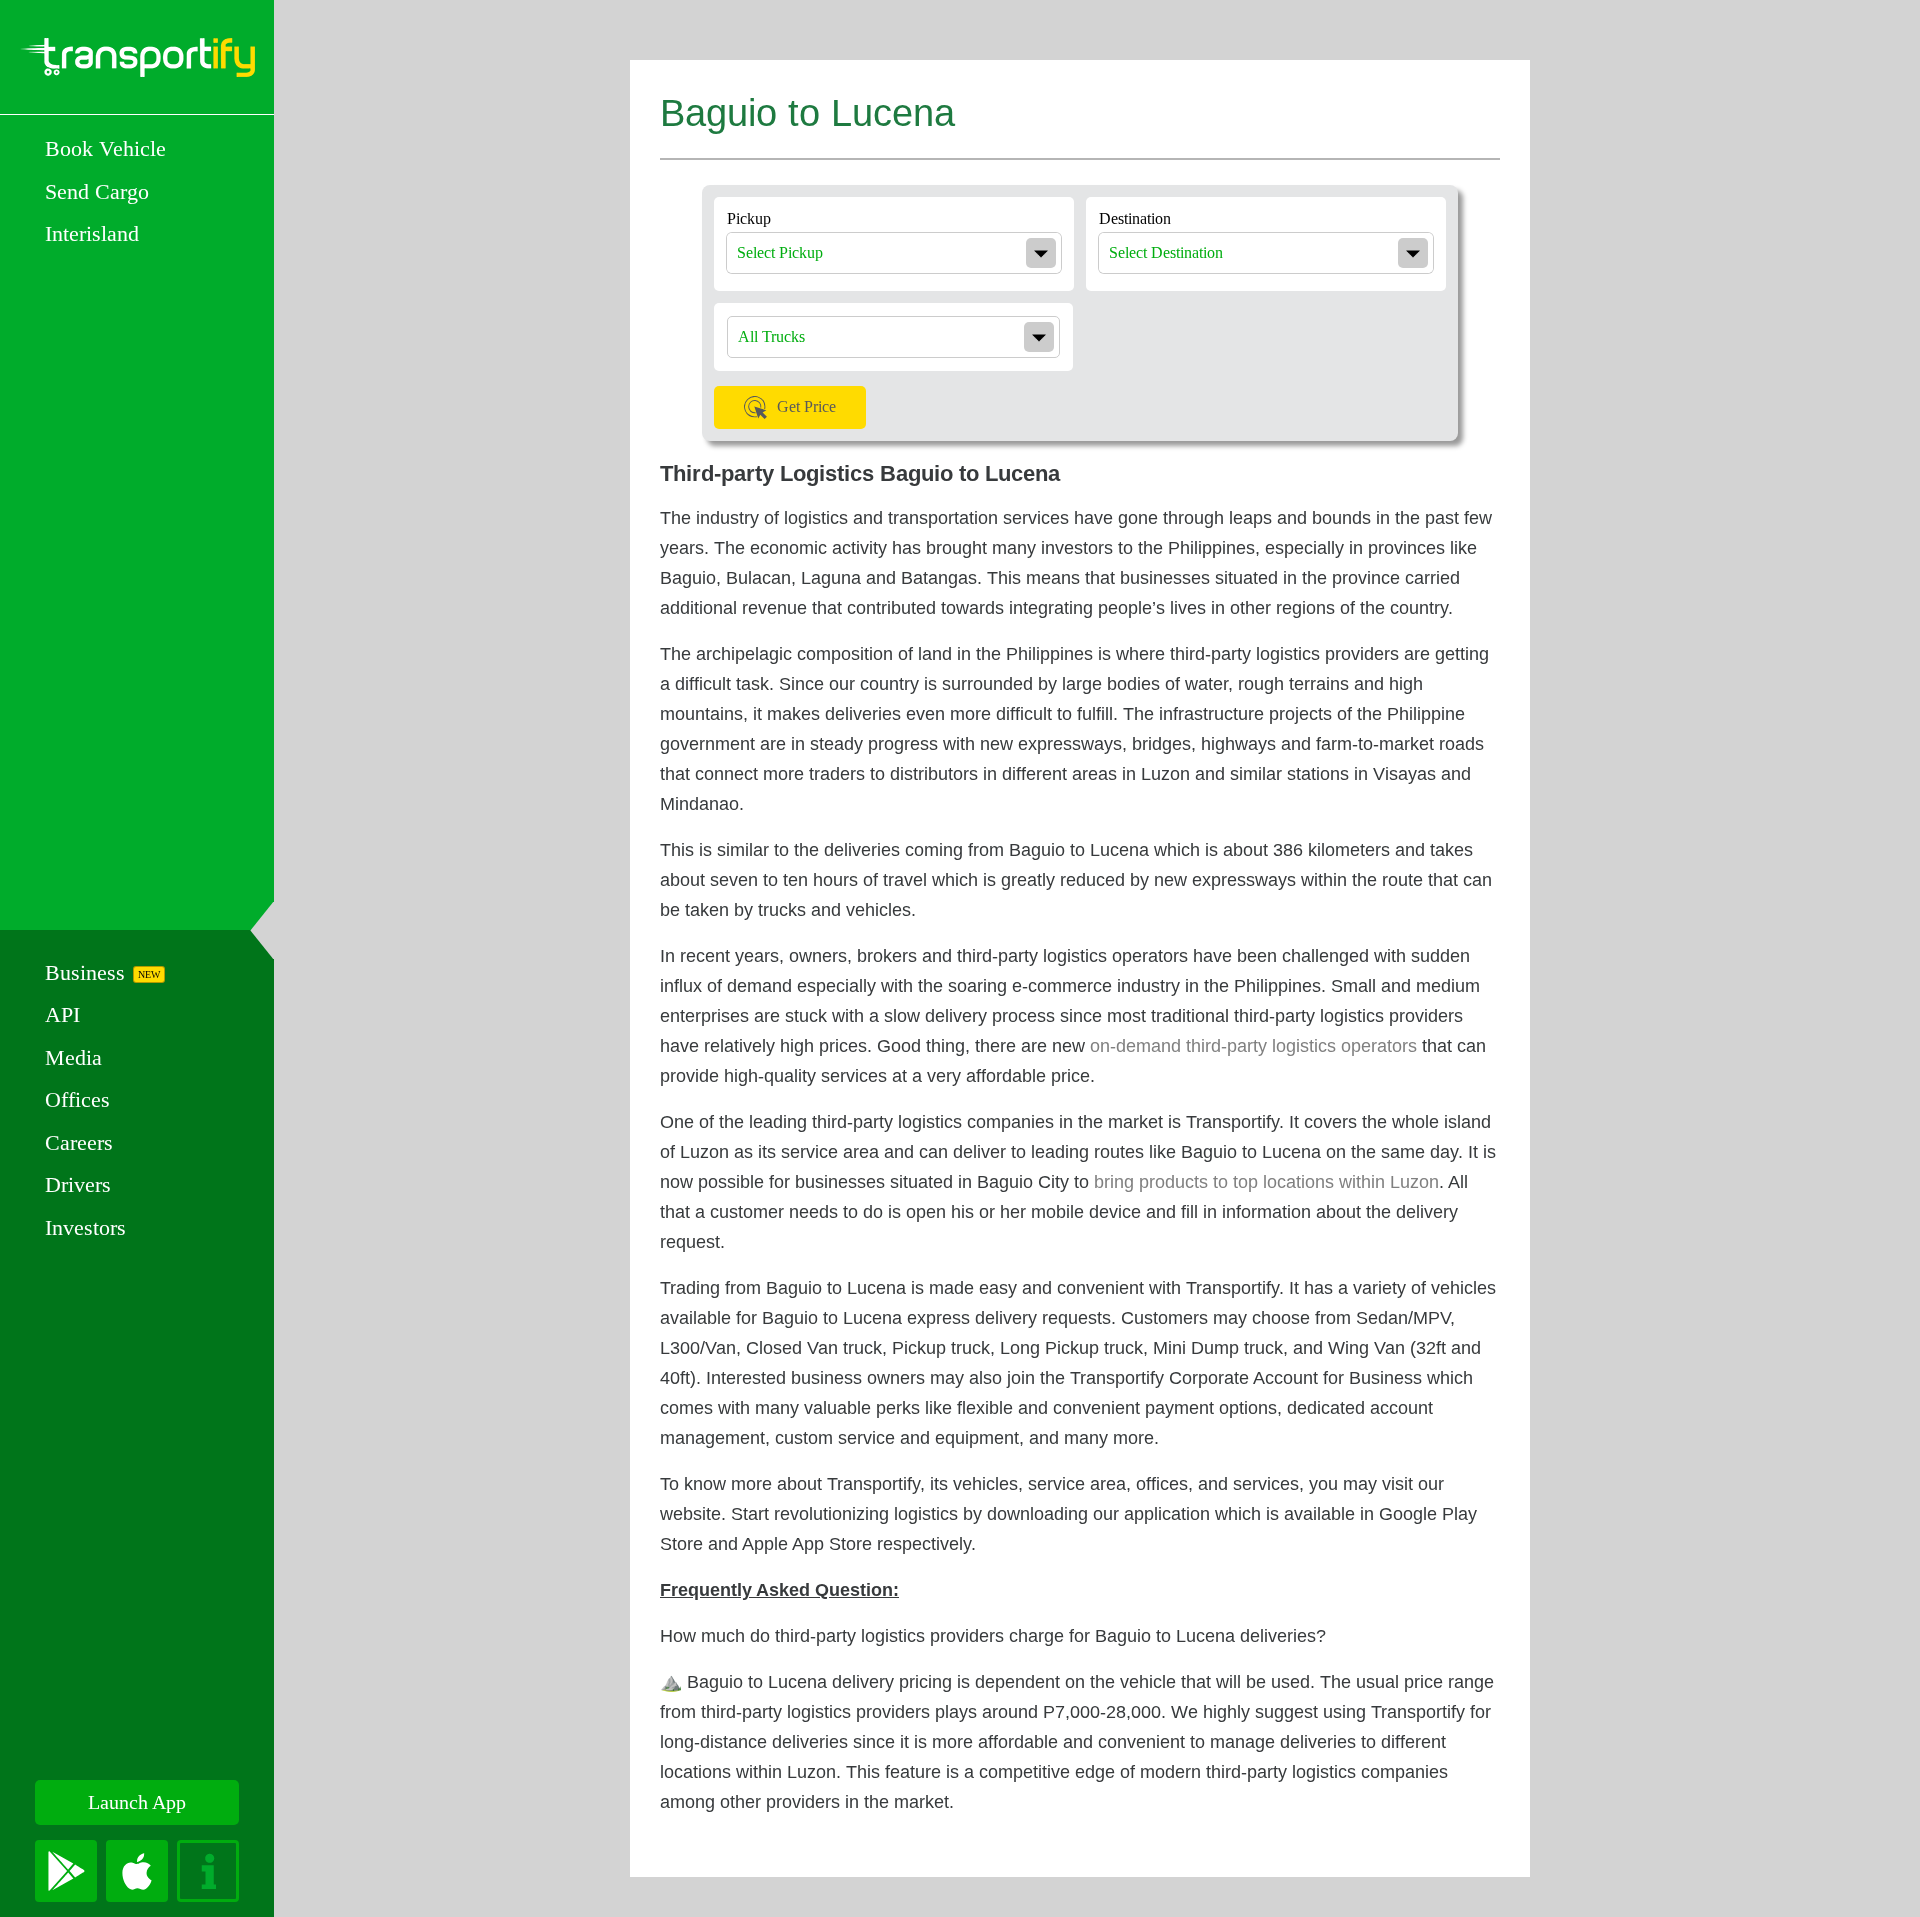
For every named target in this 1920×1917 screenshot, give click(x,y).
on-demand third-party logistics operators (1253, 1046)
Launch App (137, 1802)
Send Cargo (97, 191)
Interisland (92, 233)
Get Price (806, 406)
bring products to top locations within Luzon (1266, 1182)
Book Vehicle (105, 148)
